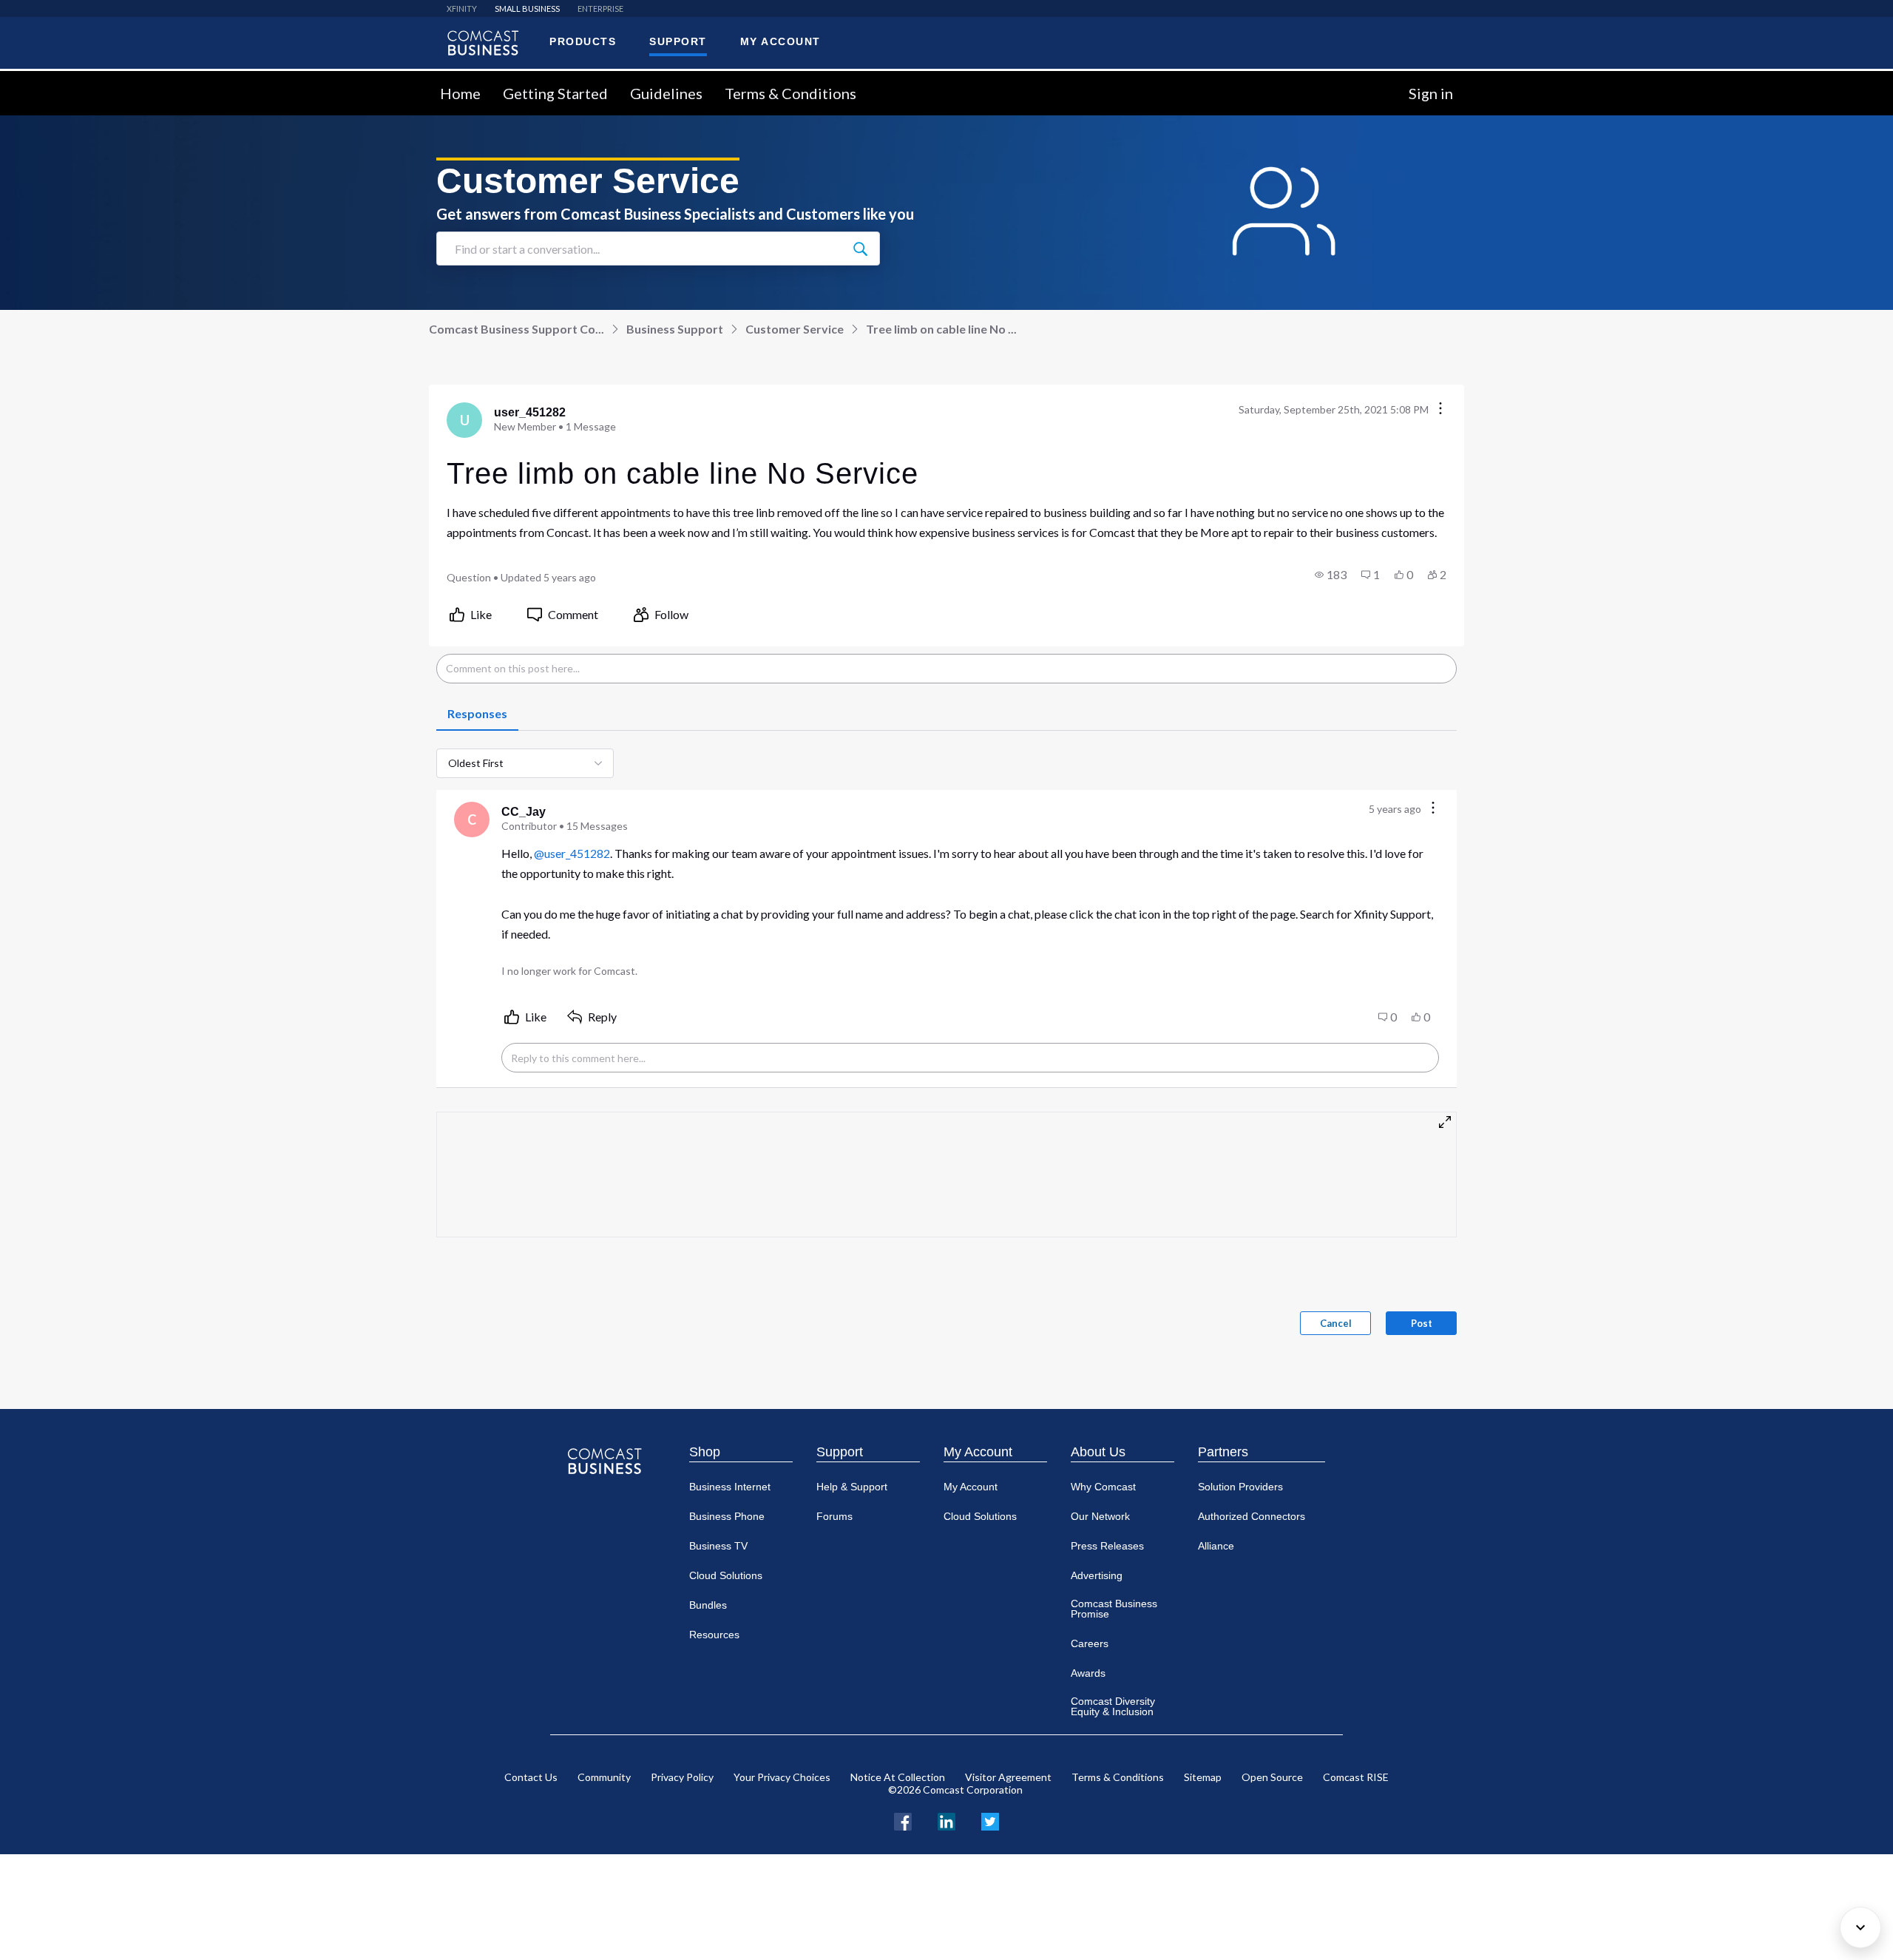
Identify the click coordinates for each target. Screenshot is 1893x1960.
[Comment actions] (1433, 809)
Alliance (1216, 1546)
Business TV (718, 1546)
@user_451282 (572, 853)
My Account (978, 1452)
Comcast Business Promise (1114, 1609)
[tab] (477, 714)
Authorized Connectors (1252, 1516)
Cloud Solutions (726, 1575)
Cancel (1336, 1323)
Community (604, 1777)
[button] (1331, 575)
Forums (834, 1516)
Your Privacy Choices (782, 1777)
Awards (1088, 1673)
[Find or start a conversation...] (860, 249)
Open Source (1272, 1777)
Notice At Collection (898, 1777)
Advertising (1097, 1575)
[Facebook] (903, 1820)
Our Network (1100, 1516)
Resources (714, 1635)
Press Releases (1107, 1546)
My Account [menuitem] (780, 41)
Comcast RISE (1356, 1777)
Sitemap (1203, 1777)
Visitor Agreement (1008, 1777)
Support (840, 1452)
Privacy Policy (682, 1777)
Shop (705, 1452)
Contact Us (531, 1777)
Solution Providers (1240, 1487)
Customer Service (795, 329)
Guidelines (666, 93)
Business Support (675, 329)
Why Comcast (1103, 1487)
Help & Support (852, 1487)
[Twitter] (990, 1820)
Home (460, 93)
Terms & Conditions (790, 93)
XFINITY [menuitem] (462, 9)
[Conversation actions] (1440, 409)
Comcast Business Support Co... (517, 329)
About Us (1098, 1452)
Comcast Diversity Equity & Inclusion (1113, 1706)
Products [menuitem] (583, 41)
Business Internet (730, 1487)
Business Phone (727, 1516)
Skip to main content (61, 80)
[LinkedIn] (946, 1820)
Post (1422, 1323)
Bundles (708, 1605)
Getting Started (555, 93)
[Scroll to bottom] (1860, 1927)
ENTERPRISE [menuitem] (600, 9)
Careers (1090, 1643)
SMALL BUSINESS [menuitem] (527, 9)
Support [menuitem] (678, 41)
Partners (1223, 1452)
